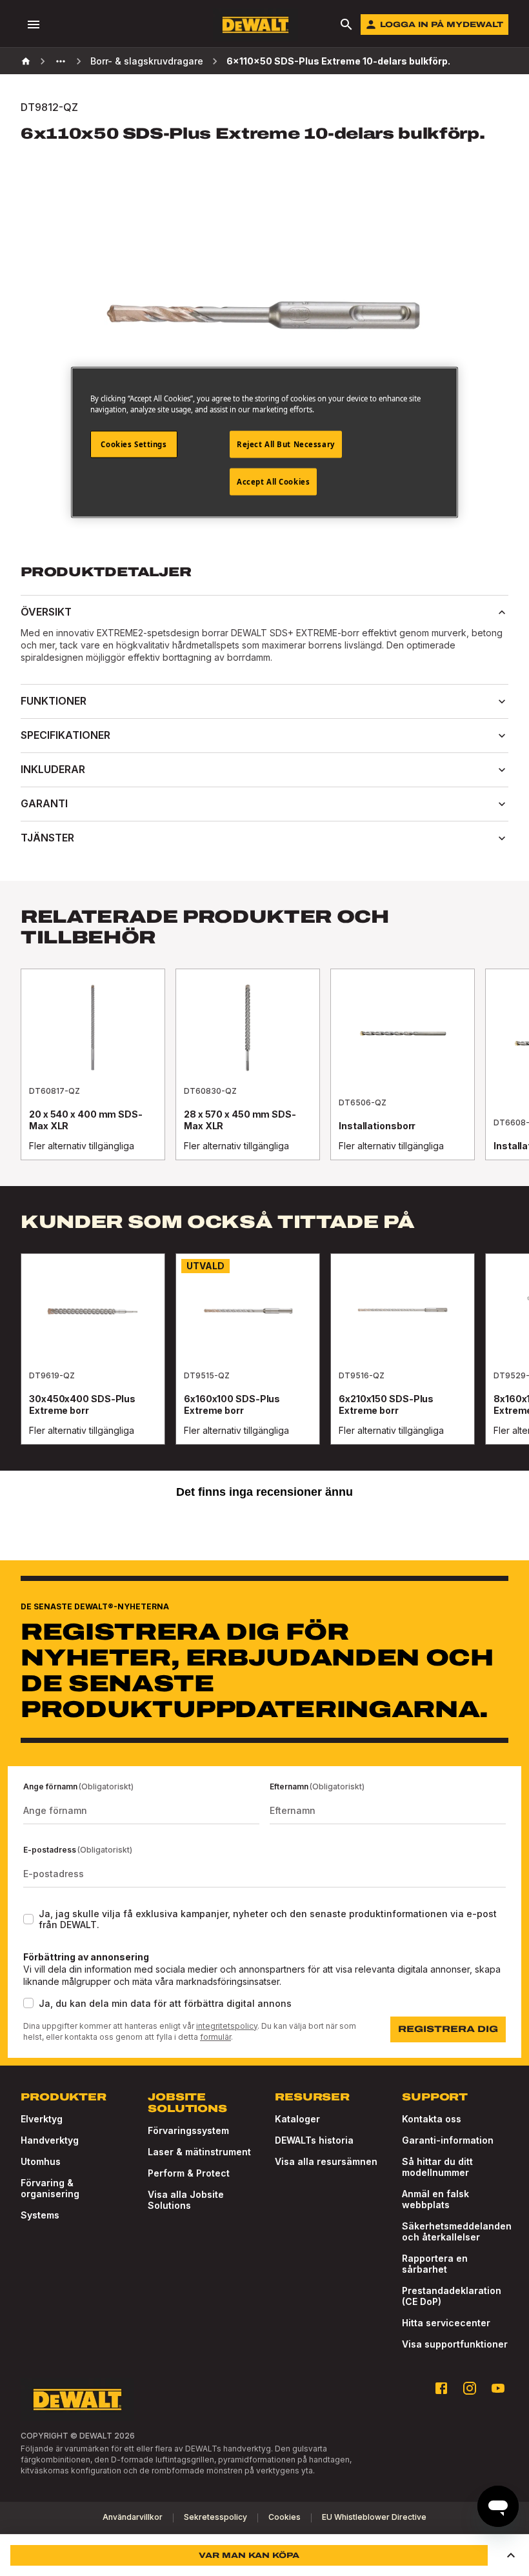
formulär (215, 2037)
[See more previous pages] (61, 61)
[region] (264, 1077)
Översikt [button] (46, 612)
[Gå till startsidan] (255, 25)
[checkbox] (28, 1919)
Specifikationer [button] (65, 735)
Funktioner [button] (54, 701)
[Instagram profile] (470, 2388)
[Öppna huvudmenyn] (34, 25)
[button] (511, 2555)
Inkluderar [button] (53, 769)
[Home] (26, 61)
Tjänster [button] (47, 838)
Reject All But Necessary (286, 444)
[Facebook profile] (441, 2388)
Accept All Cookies (273, 481)
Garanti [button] (44, 803)
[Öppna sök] (346, 25)
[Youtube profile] (498, 2388)
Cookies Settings (134, 444)
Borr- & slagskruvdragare (147, 61)
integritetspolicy (227, 2026)
